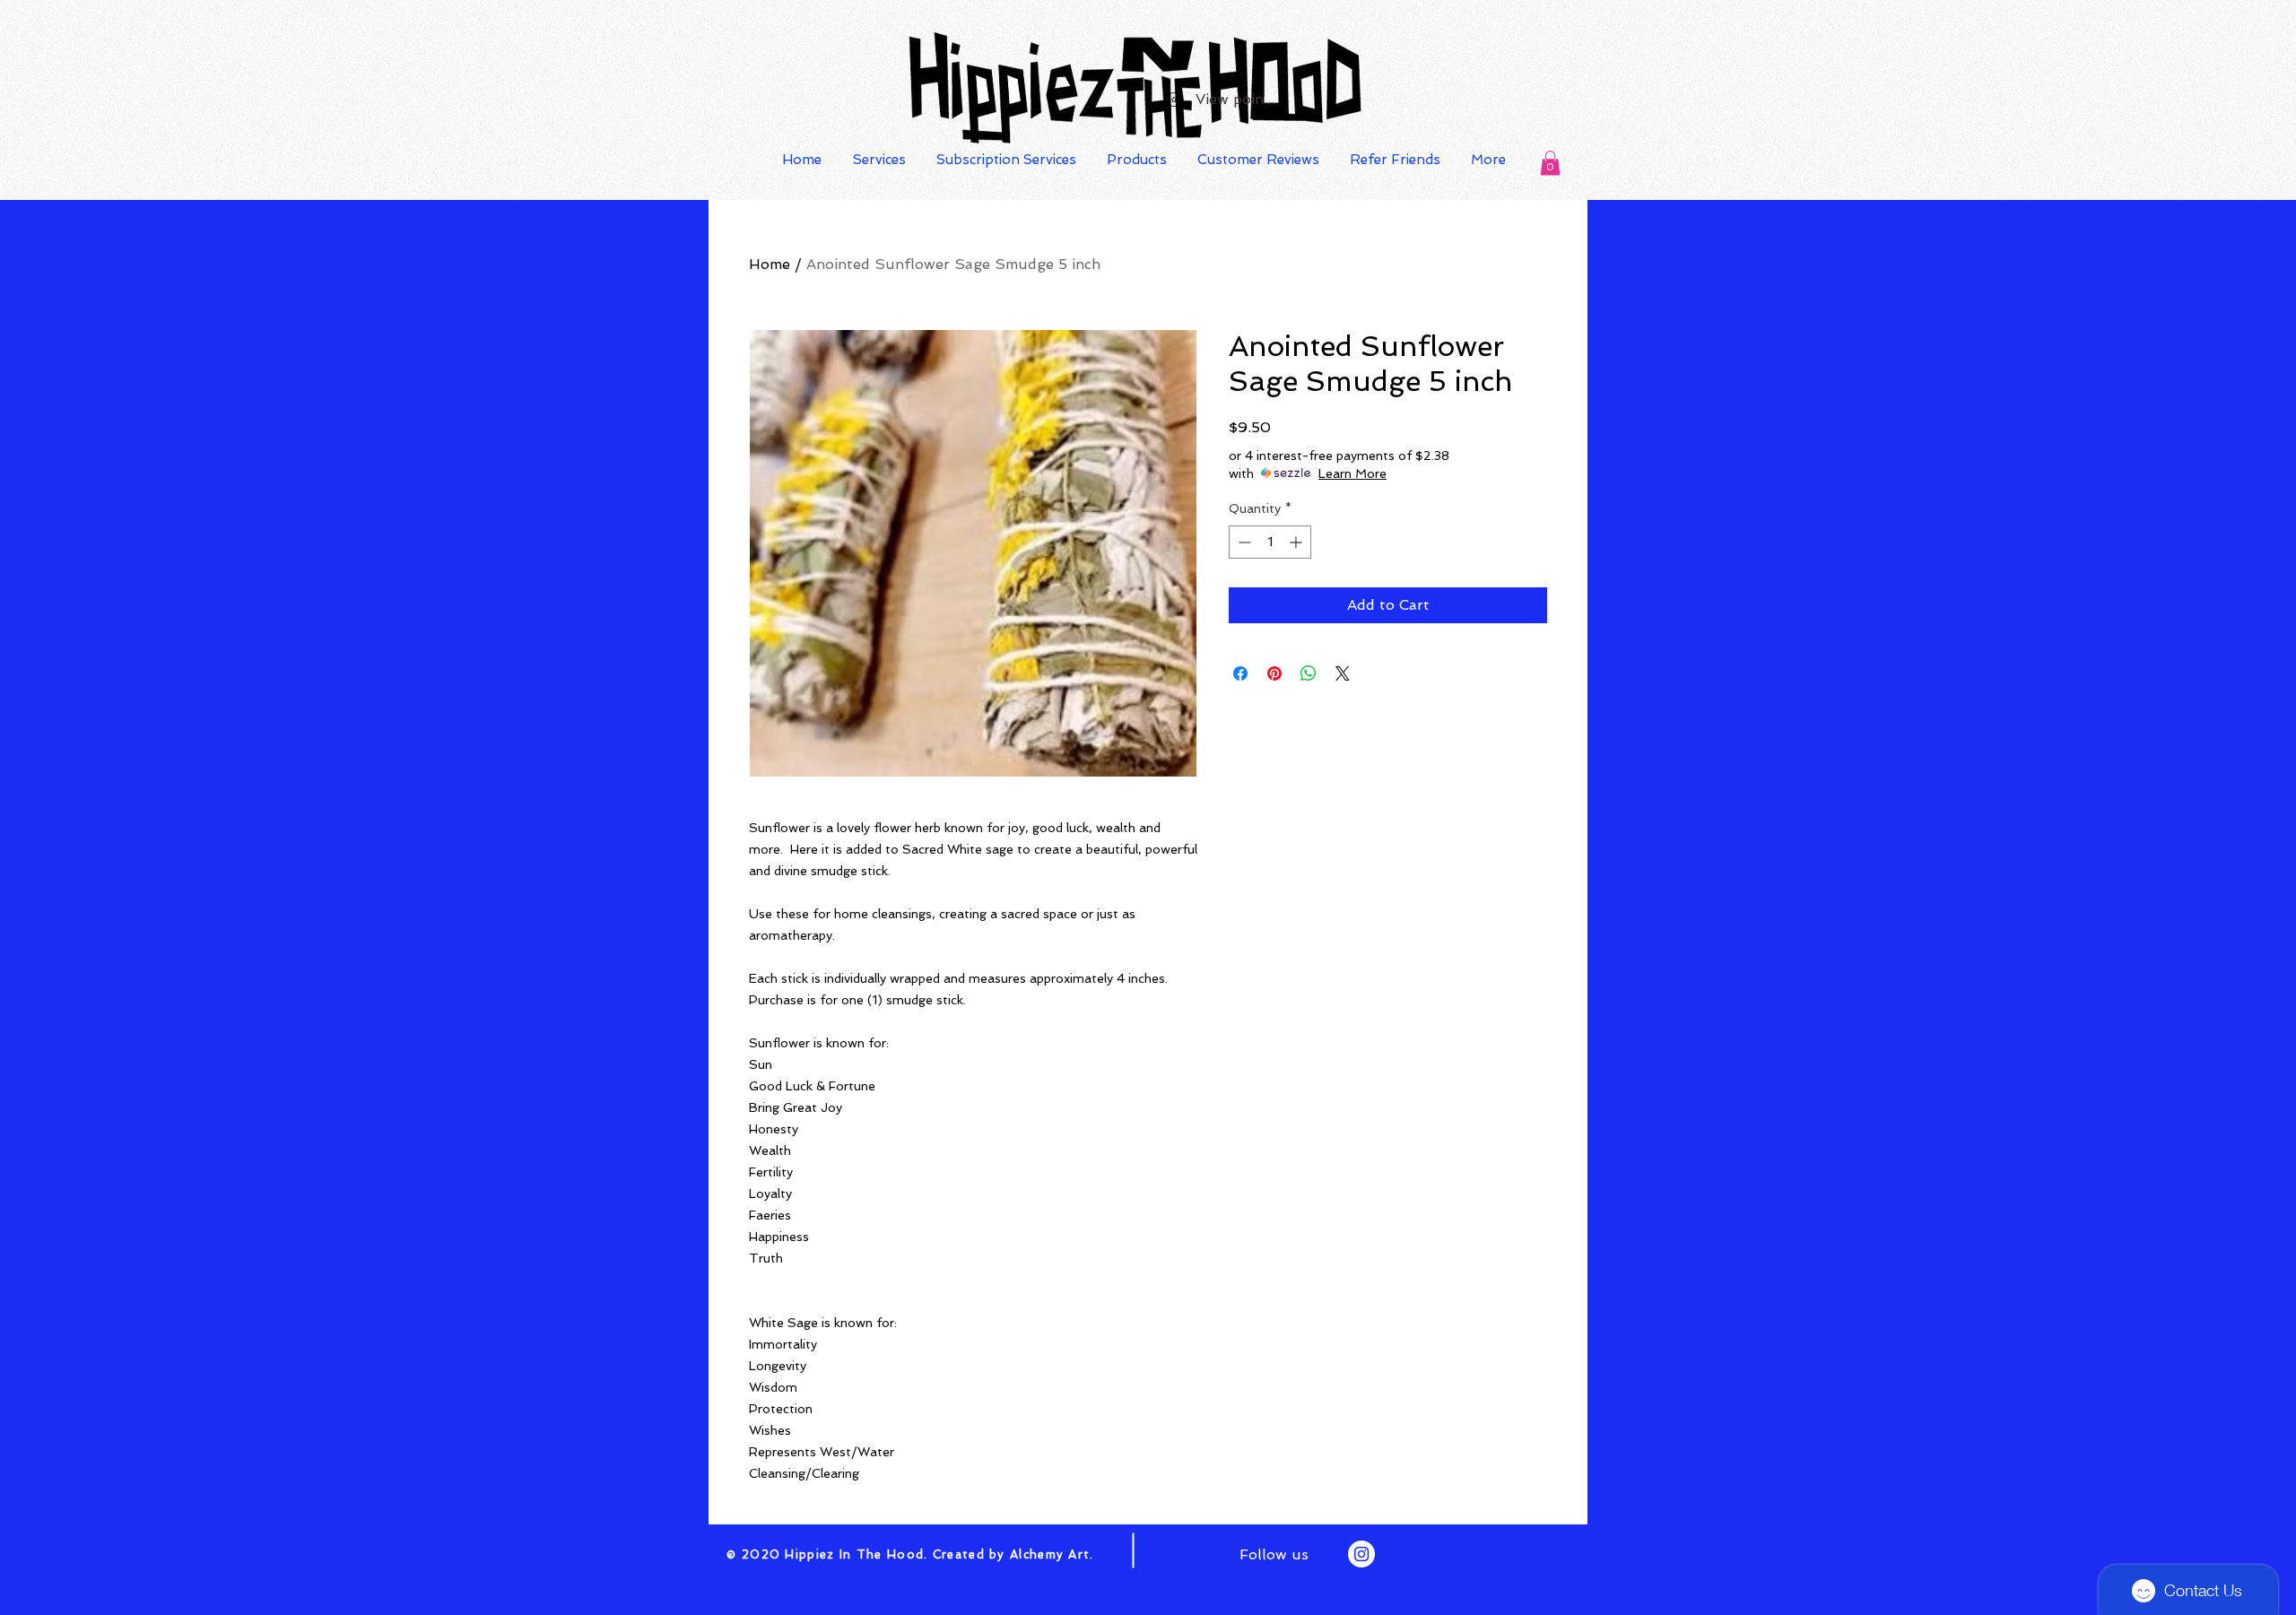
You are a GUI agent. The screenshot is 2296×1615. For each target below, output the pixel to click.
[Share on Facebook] (1240, 673)
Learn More (1352, 473)
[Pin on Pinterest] (1274, 673)
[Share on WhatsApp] (1309, 673)
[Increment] (1297, 542)
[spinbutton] (1270, 542)
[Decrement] (1243, 542)
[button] (1550, 163)
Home (770, 264)
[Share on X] (1343, 673)
